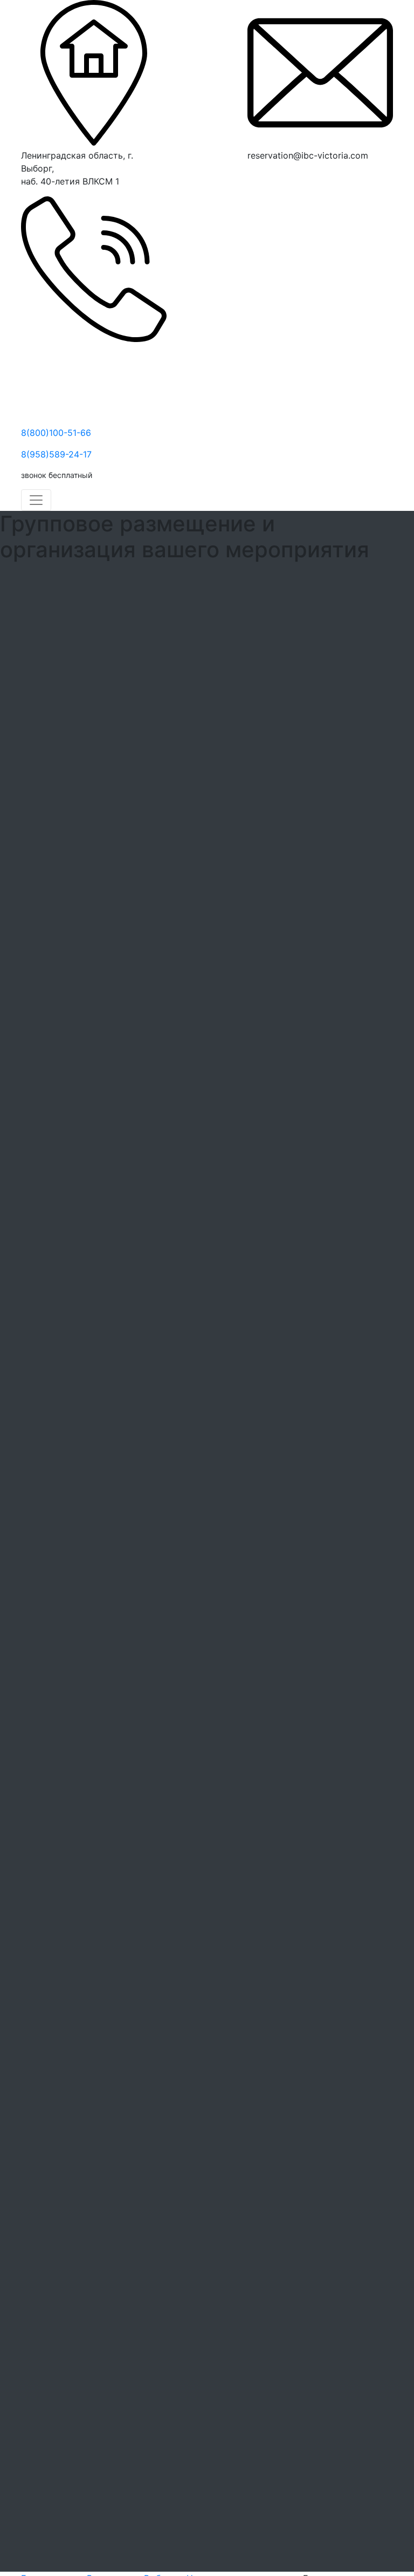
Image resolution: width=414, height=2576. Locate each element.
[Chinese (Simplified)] (254, 177)
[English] (267, 177)
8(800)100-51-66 (56, 433)
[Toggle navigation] (36, 500)
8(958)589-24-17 (56, 454)
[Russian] (280, 177)
